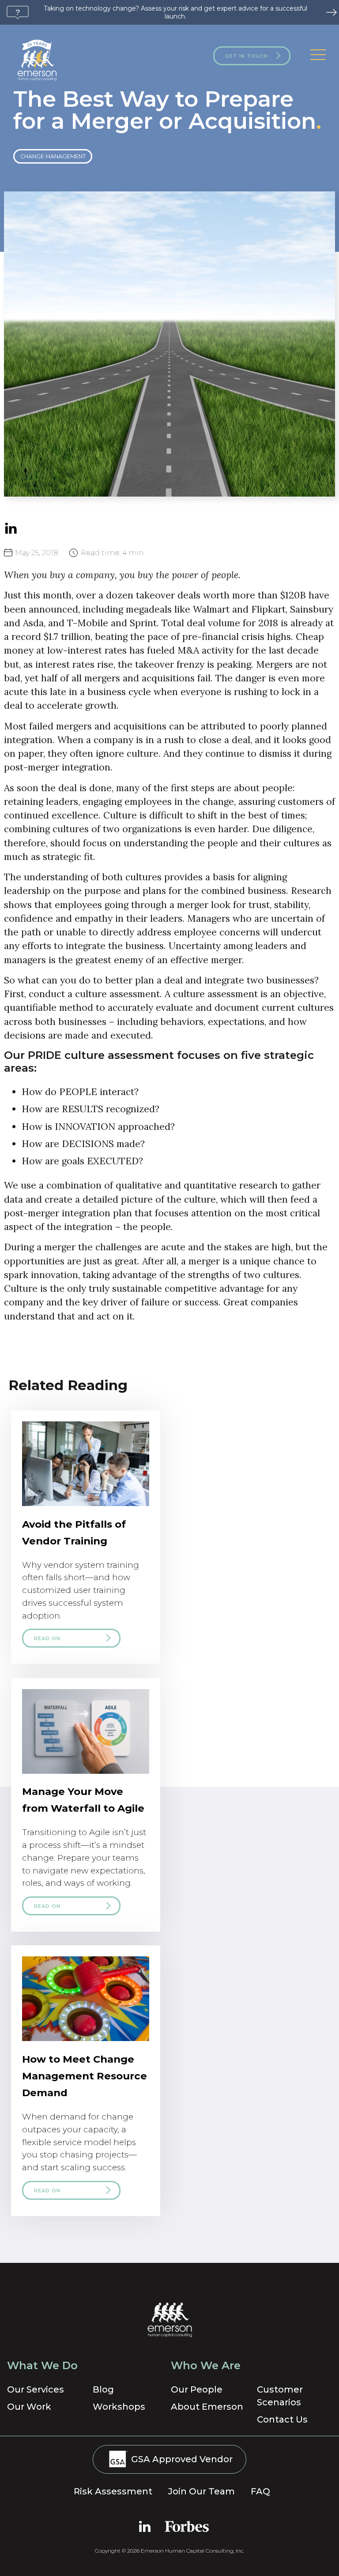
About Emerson (207, 2407)
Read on (47, 1638)
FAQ (260, 2491)
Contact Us (282, 2419)
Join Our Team (202, 2491)
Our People (197, 2389)
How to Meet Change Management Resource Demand (85, 2076)
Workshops (119, 2407)
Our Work (29, 2407)
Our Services (36, 2389)
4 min (112, 553)
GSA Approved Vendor (181, 2459)
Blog (103, 2389)
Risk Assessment (113, 2491)
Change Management (53, 156)
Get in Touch (247, 56)
